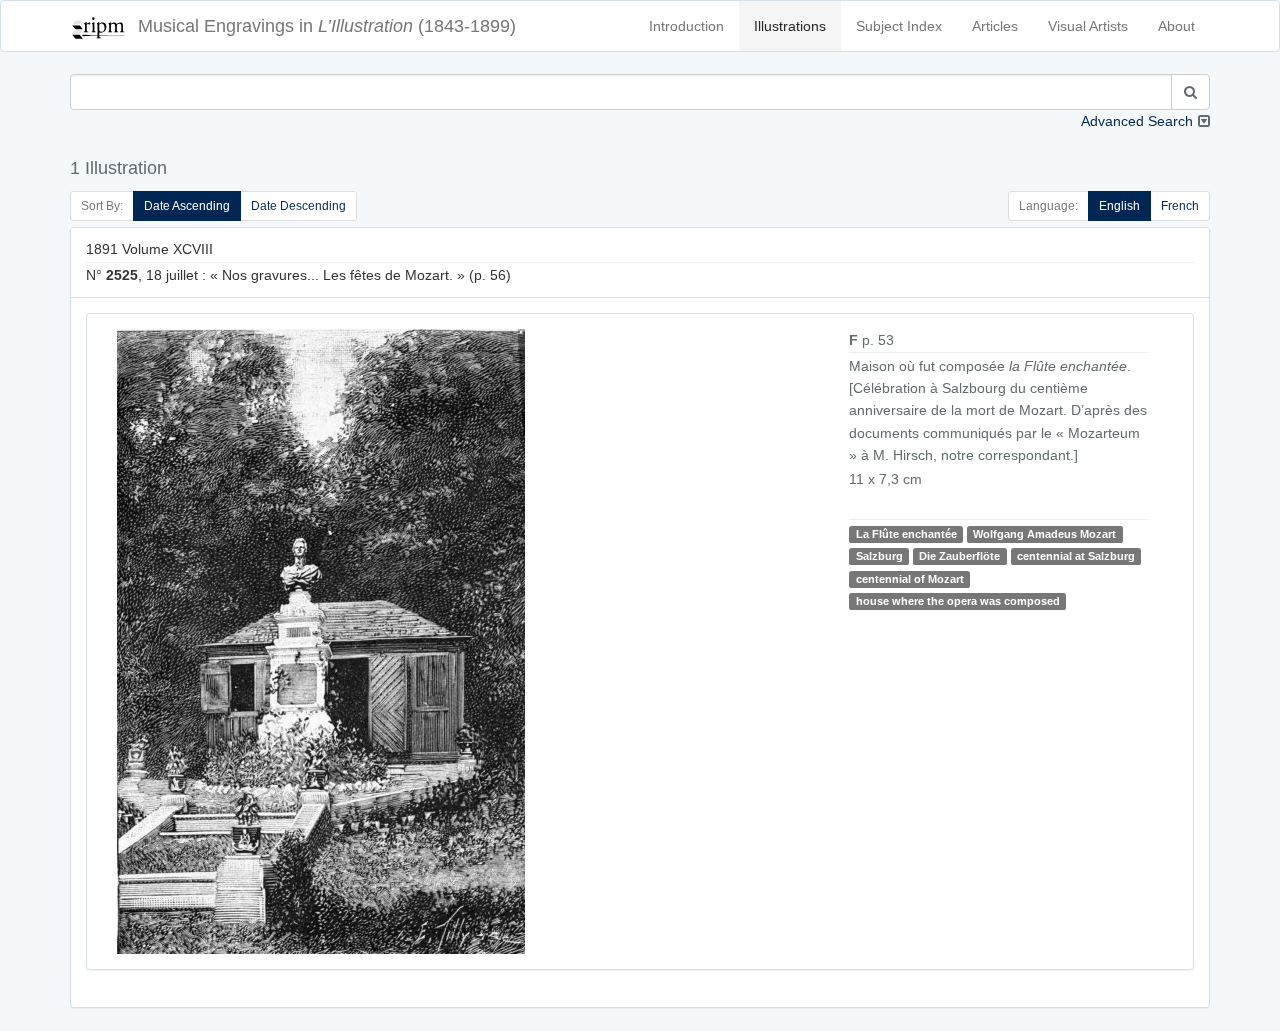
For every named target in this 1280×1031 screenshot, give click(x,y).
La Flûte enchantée (906, 534)
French (1180, 206)
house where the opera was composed (958, 601)
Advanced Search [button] (1137, 121)
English (1119, 206)
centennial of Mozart (910, 579)
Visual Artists (1088, 26)
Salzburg (879, 556)
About (1176, 26)
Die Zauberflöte (959, 556)
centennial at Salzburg (1076, 556)
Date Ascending (187, 206)
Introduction (686, 26)
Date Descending (298, 206)
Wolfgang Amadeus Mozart (1044, 534)
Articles (995, 26)
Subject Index (899, 26)
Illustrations (790, 26)
